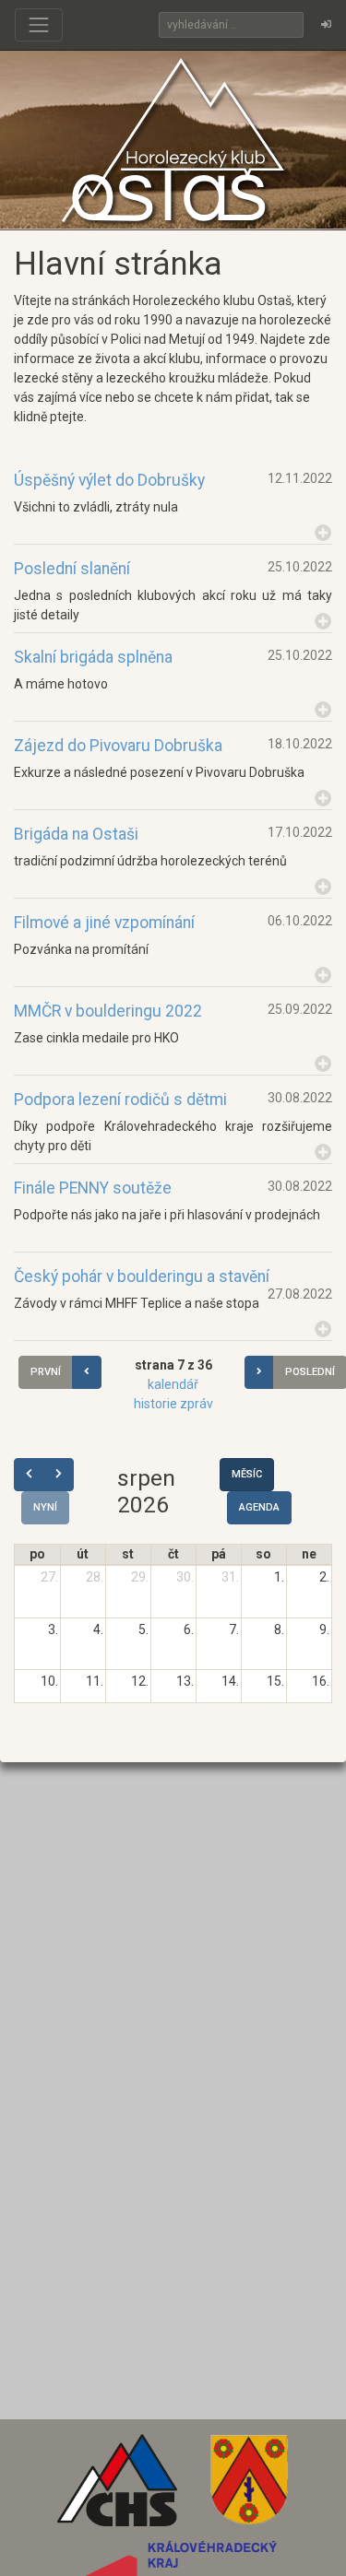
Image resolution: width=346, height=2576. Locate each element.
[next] (59, 1475)
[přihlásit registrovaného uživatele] (326, 25)
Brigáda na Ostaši (76, 834)
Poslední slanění (72, 569)
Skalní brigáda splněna (93, 657)
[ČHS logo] (118, 2487)
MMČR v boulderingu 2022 (108, 1011)
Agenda (259, 1507)
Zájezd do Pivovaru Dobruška (118, 746)
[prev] (29, 1475)
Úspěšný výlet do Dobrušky (109, 480)
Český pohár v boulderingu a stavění (142, 1276)
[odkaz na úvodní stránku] (173, 139)
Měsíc (247, 1474)
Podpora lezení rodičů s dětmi (120, 1100)
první (46, 1372)
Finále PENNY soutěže (93, 1188)
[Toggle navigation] (39, 25)
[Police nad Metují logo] (249, 2487)
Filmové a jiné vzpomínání (104, 923)
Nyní (45, 1507)
